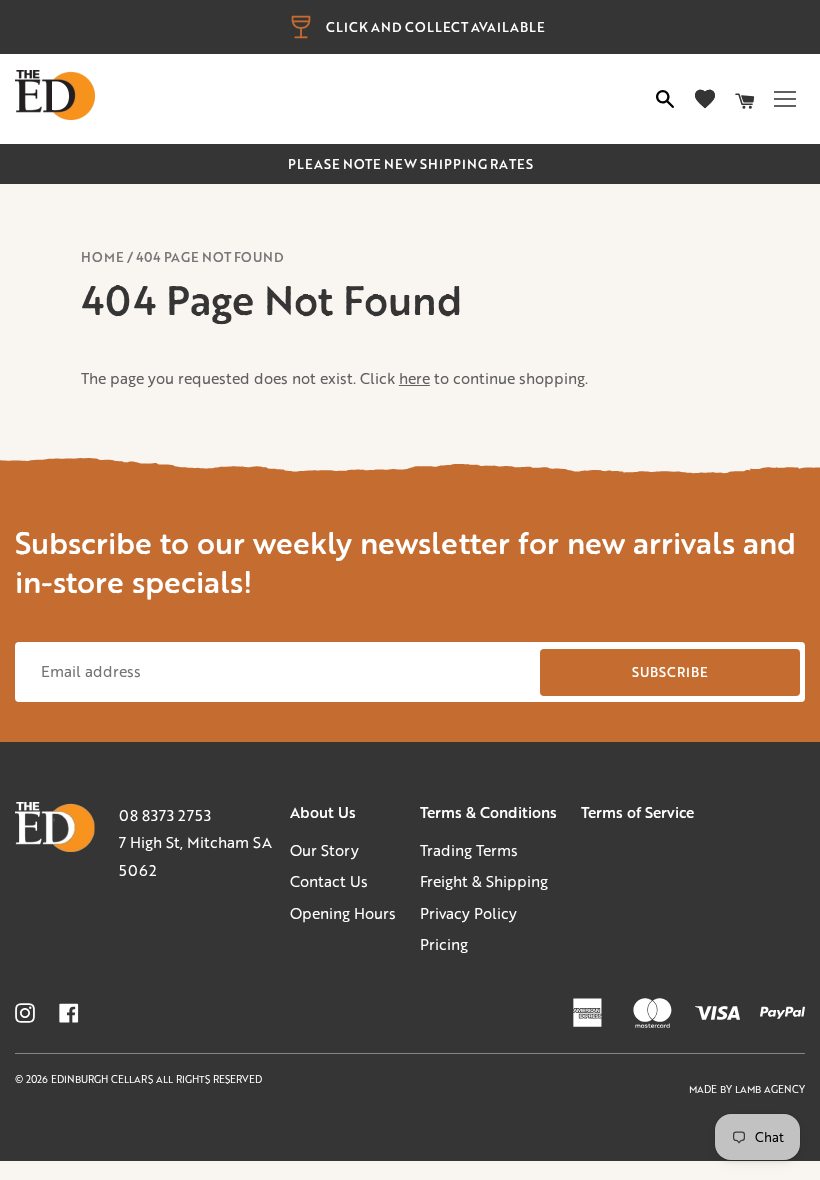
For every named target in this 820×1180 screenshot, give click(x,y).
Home (102, 257)
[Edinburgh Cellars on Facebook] (69, 1013)
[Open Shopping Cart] (745, 99)
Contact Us (329, 881)
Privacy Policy (468, 913)
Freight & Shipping (484, 881)
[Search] (665, 99)
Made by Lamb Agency (747, 1089)
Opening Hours (343, 913)
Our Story (324, 850)
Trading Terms (469, 850)
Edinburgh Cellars (103, 1079)
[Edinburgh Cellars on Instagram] (25, 1013)
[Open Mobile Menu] (785, 99)
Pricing (444, 944)
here (414, 378)
